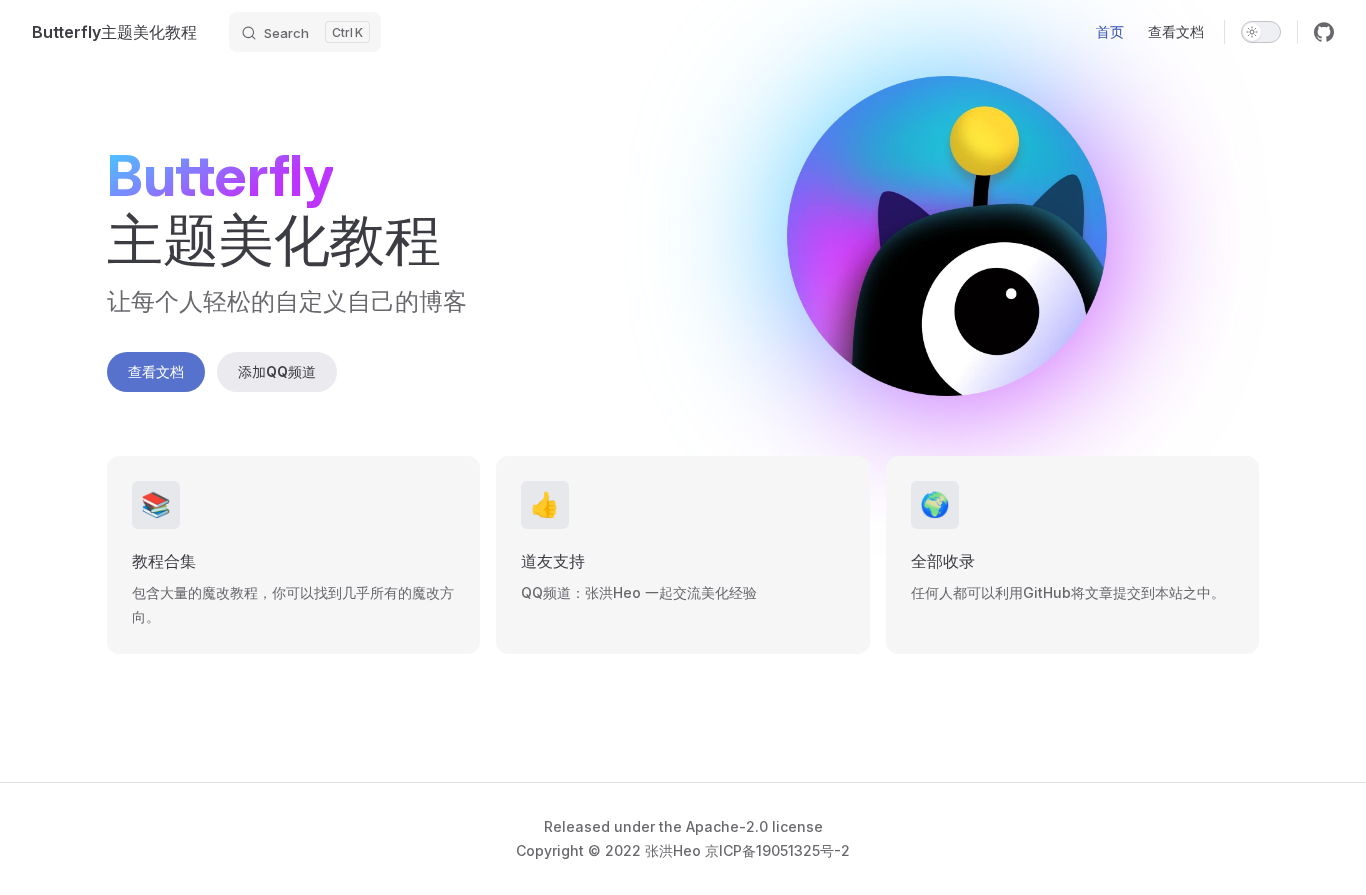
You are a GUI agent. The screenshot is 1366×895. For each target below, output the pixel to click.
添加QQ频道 (277, 371)
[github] (1324, 32)
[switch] (1261, 32)
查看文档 (156, 371)
